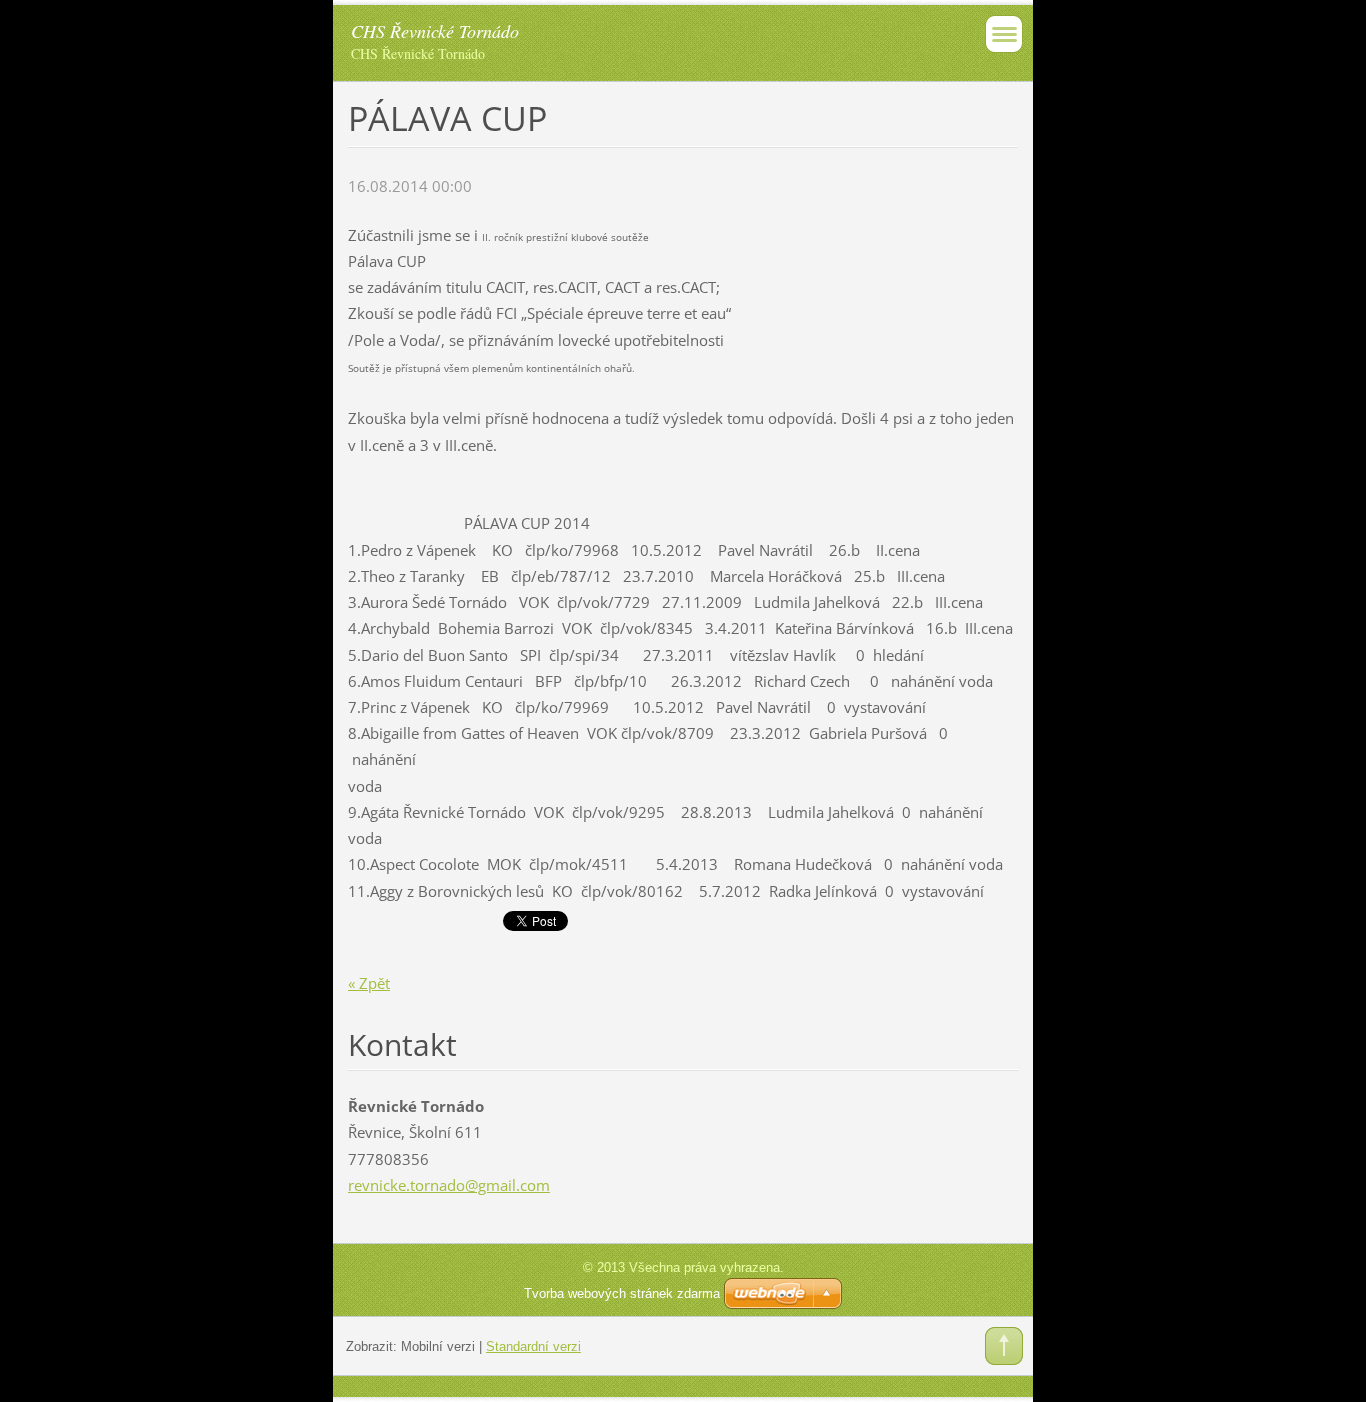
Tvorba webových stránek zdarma (622, 1293)
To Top (1004, 1346)
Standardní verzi (533, 1346)
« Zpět (369, 983)
